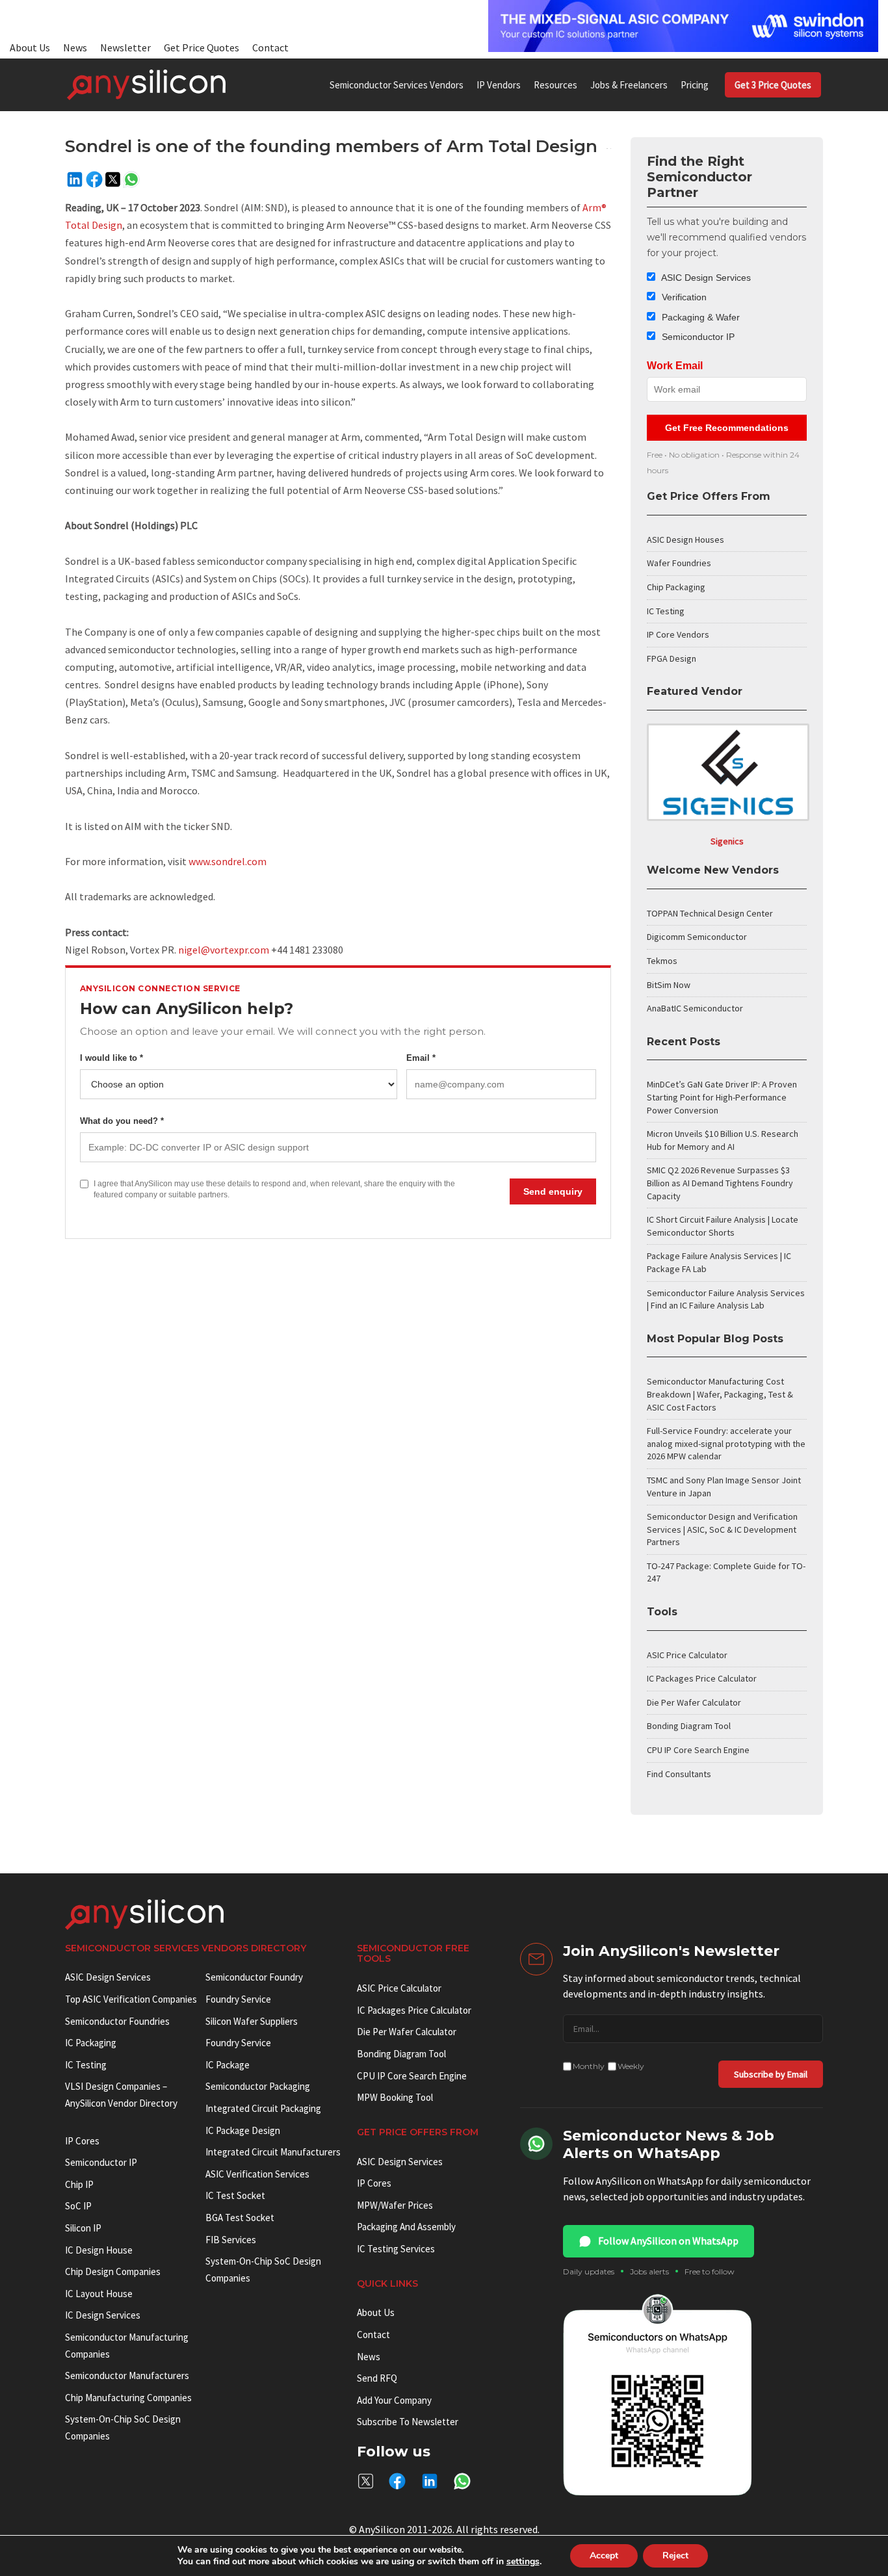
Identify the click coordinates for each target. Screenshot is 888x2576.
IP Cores (374, 2183)
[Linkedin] (75, 179)
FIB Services (231, 2240)
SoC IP (78, 2206)
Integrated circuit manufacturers (273, 2152)
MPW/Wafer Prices (395, 2205)
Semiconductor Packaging (258, 2086)
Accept (604, 2556)
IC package (228, 2065)
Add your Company (394, 2400)
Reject (675, 2556)
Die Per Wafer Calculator (694, 1702)
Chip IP (79, 2184)
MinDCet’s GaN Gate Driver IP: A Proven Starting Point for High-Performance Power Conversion (722, 1097)
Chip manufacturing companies (128, 2398)
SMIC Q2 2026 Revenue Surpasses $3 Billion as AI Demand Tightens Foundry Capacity (720, 1183)
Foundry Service (238, 1999)
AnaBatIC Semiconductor (695, 1008)
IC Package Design (243, 2130)
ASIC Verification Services (257, 2174)
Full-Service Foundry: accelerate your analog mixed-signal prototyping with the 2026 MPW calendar (726, 1443)
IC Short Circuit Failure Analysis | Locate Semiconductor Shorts (723, 1226)
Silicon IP (83, 2228)
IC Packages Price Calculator (702, 1678)
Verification (683, 297)
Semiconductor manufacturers (127, 2375)
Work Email (675, 366)
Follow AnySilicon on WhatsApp (668, 2241)
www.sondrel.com (228, 861)
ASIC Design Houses (686, 540)
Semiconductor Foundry (254, 1977)
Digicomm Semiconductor (697, 937)
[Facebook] (94, 179)
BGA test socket (240, 2218)
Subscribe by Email (771, 2074)
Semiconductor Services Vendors (397, 85)
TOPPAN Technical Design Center (710, 913)
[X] (113, 179)
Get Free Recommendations (727, 428)
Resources (555, 85)
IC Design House (99, 2250)
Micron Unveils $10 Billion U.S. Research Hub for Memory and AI (723, 1140)
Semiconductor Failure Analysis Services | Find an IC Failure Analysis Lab (726, 1299)
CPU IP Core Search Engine (698, 1750)
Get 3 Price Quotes (773, 85)
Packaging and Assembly (406, 2227)
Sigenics (727, 841)
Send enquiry (553, 1191)
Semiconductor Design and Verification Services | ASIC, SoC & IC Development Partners (722, 1529)
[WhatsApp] (131, 179)
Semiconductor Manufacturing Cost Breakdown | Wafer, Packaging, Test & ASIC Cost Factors (720, 1394)
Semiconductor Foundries (117, 2021)
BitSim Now (669, 985)
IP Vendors (499, 85)
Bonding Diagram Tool (689, 1726)
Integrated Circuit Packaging (263, 2108)
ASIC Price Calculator (687, 1655)
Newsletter (125, 47)
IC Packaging (91, 2043)
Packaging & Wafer (699, 317)
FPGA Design (672, 658)
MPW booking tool (395, 2097)
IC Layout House (99, 2294)
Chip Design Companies (113, 2271)
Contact (270, 47)
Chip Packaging (676, 587)
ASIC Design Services (705, 278)
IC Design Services (103, 2315)
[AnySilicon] (146, 85)
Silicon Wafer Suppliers (252, 2021)
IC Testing (666, 611)
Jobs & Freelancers (629, 85)
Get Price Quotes (202, 47)
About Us (30, 47)
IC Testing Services (396, 2249)
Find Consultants (679, 1774)
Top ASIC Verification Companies (131, 1999)
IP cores (82, 2141)
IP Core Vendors (678, 634)
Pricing (695, 85)
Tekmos (662, 961)
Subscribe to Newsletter (408, 2422)
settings (523, 2562)
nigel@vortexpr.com (224, 950)
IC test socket (235, 2195)
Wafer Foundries (679, 563)
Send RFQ (377, 2378)
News (75, 47)
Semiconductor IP (697, 337)
